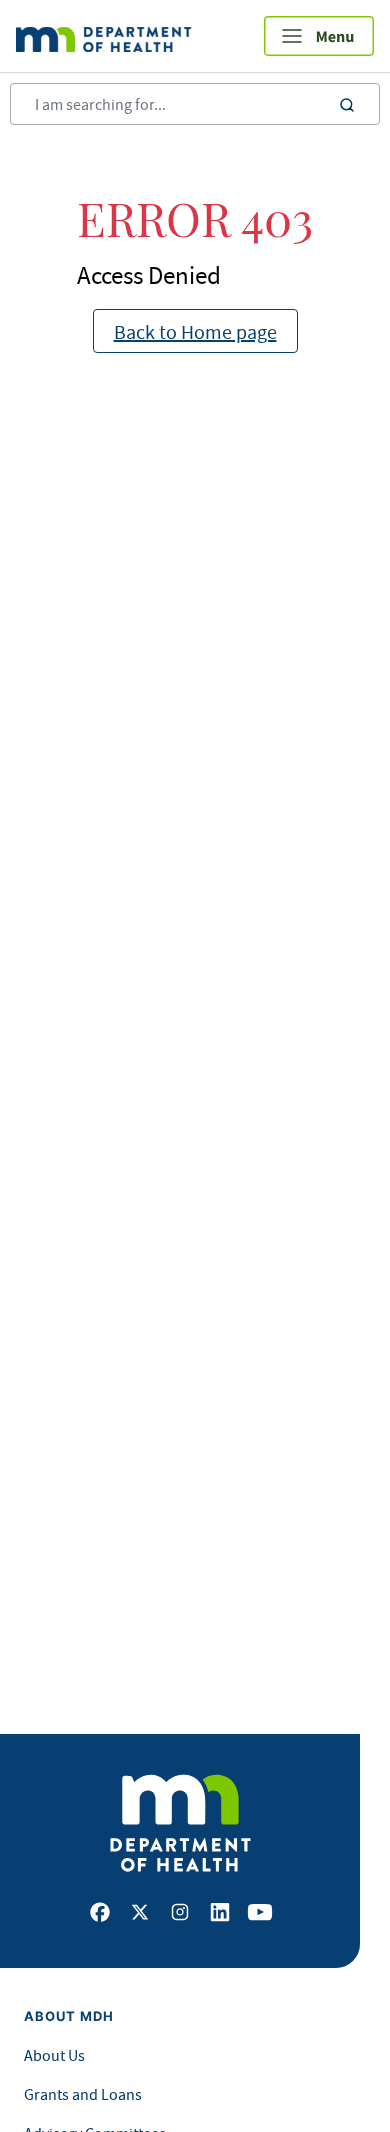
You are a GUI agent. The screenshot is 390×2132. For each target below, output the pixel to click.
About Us (54, 2055)
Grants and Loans (83, 2094)
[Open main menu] (319, 36)
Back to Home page (195, 331)
